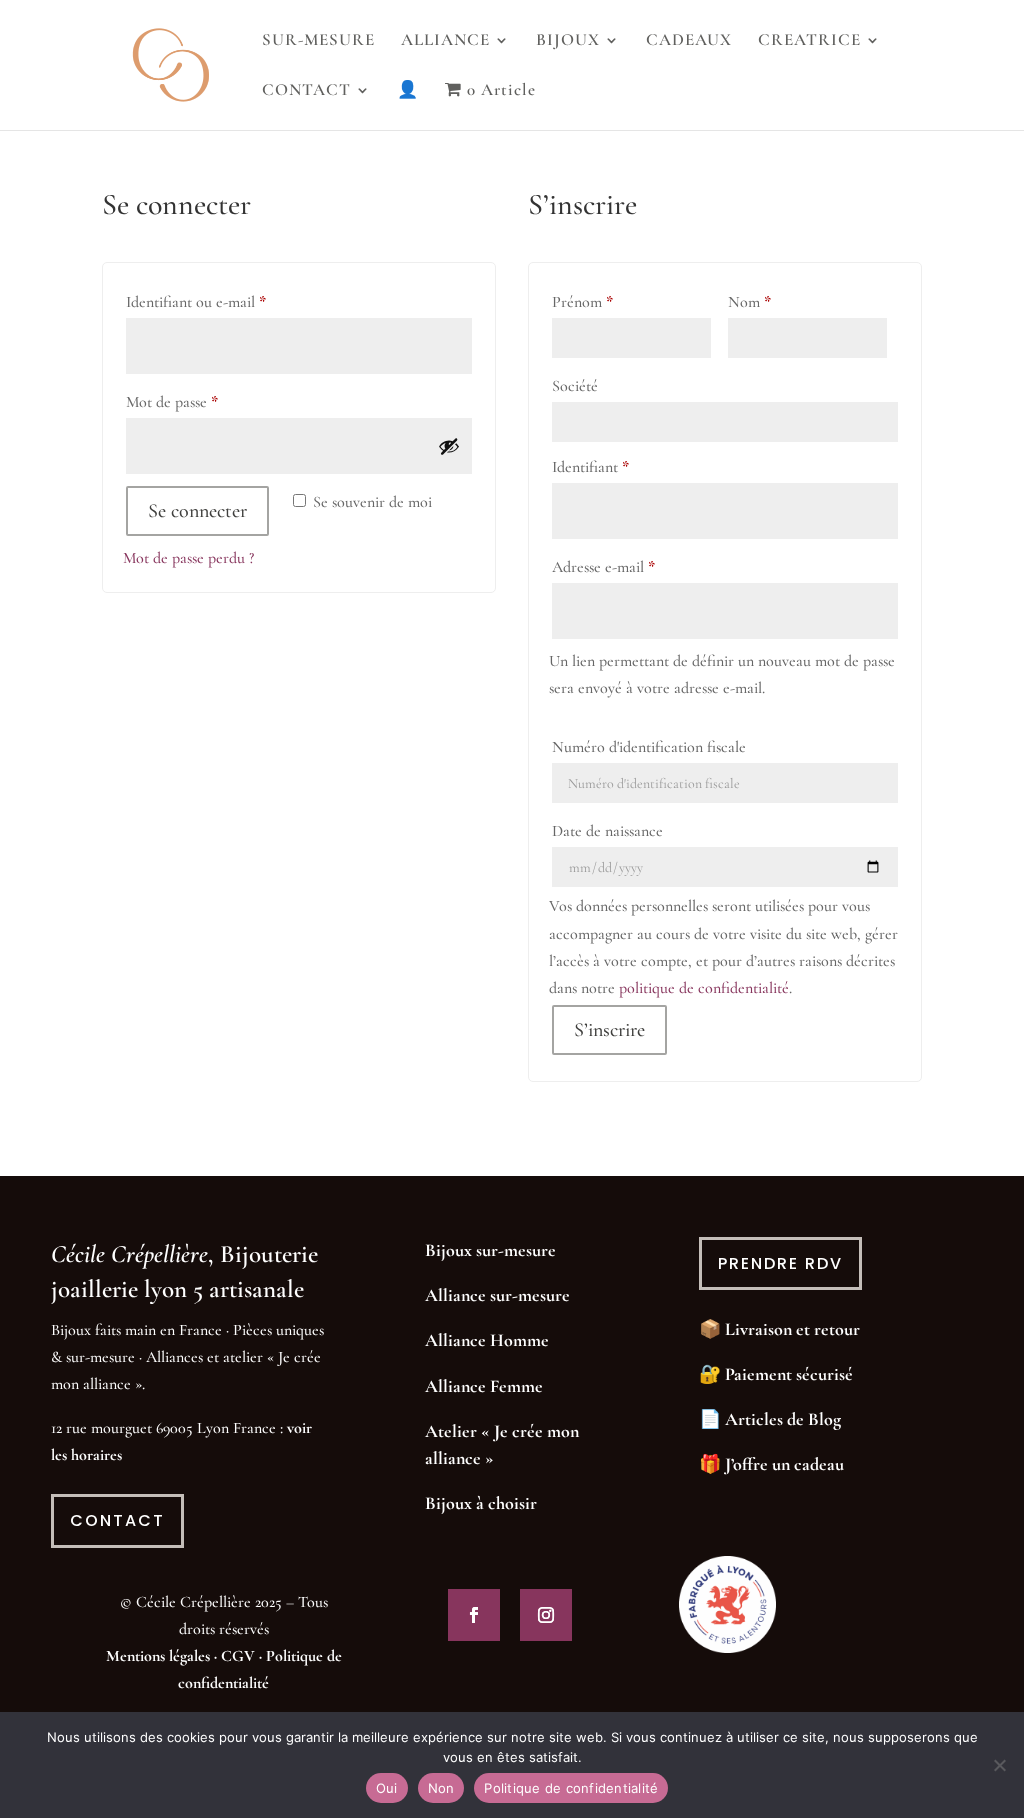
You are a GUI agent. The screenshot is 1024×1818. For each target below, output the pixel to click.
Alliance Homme (487, 1340)
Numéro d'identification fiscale (649, 747)
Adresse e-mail (639, 566)
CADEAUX (689, 41)
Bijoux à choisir (481, 1503)
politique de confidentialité (704, 988)
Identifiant (626, 466)
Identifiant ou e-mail (231, 301)
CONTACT (306, 91)
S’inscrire (609, 1030)
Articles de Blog (783, 1419)
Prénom (582, 302)
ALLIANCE (445, 41)
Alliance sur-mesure (497, 1295)
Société (575, 386)
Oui (387, 1788)
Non (441, 1788)
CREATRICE (809, 41)
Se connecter (197, 511)
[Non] (999, 1765)
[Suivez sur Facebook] (474, 1615)
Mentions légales (158, 1656)
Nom (749, 302)
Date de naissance (607, 831)
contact (117, 1520)
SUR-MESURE (318, 41)
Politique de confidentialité (571, 1788)
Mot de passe (207, 401)
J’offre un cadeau (784, 1464)
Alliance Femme (484, 1386)
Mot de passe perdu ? (188, 558)
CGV (238, 1656)
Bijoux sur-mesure (490, 1250)
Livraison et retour (792, 1329)
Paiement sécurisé (789, 1374)
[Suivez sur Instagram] (546, 1615)
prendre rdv (780, 1263)
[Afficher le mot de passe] (449, 446)
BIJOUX (568, 41)
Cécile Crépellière (129, 1254)
